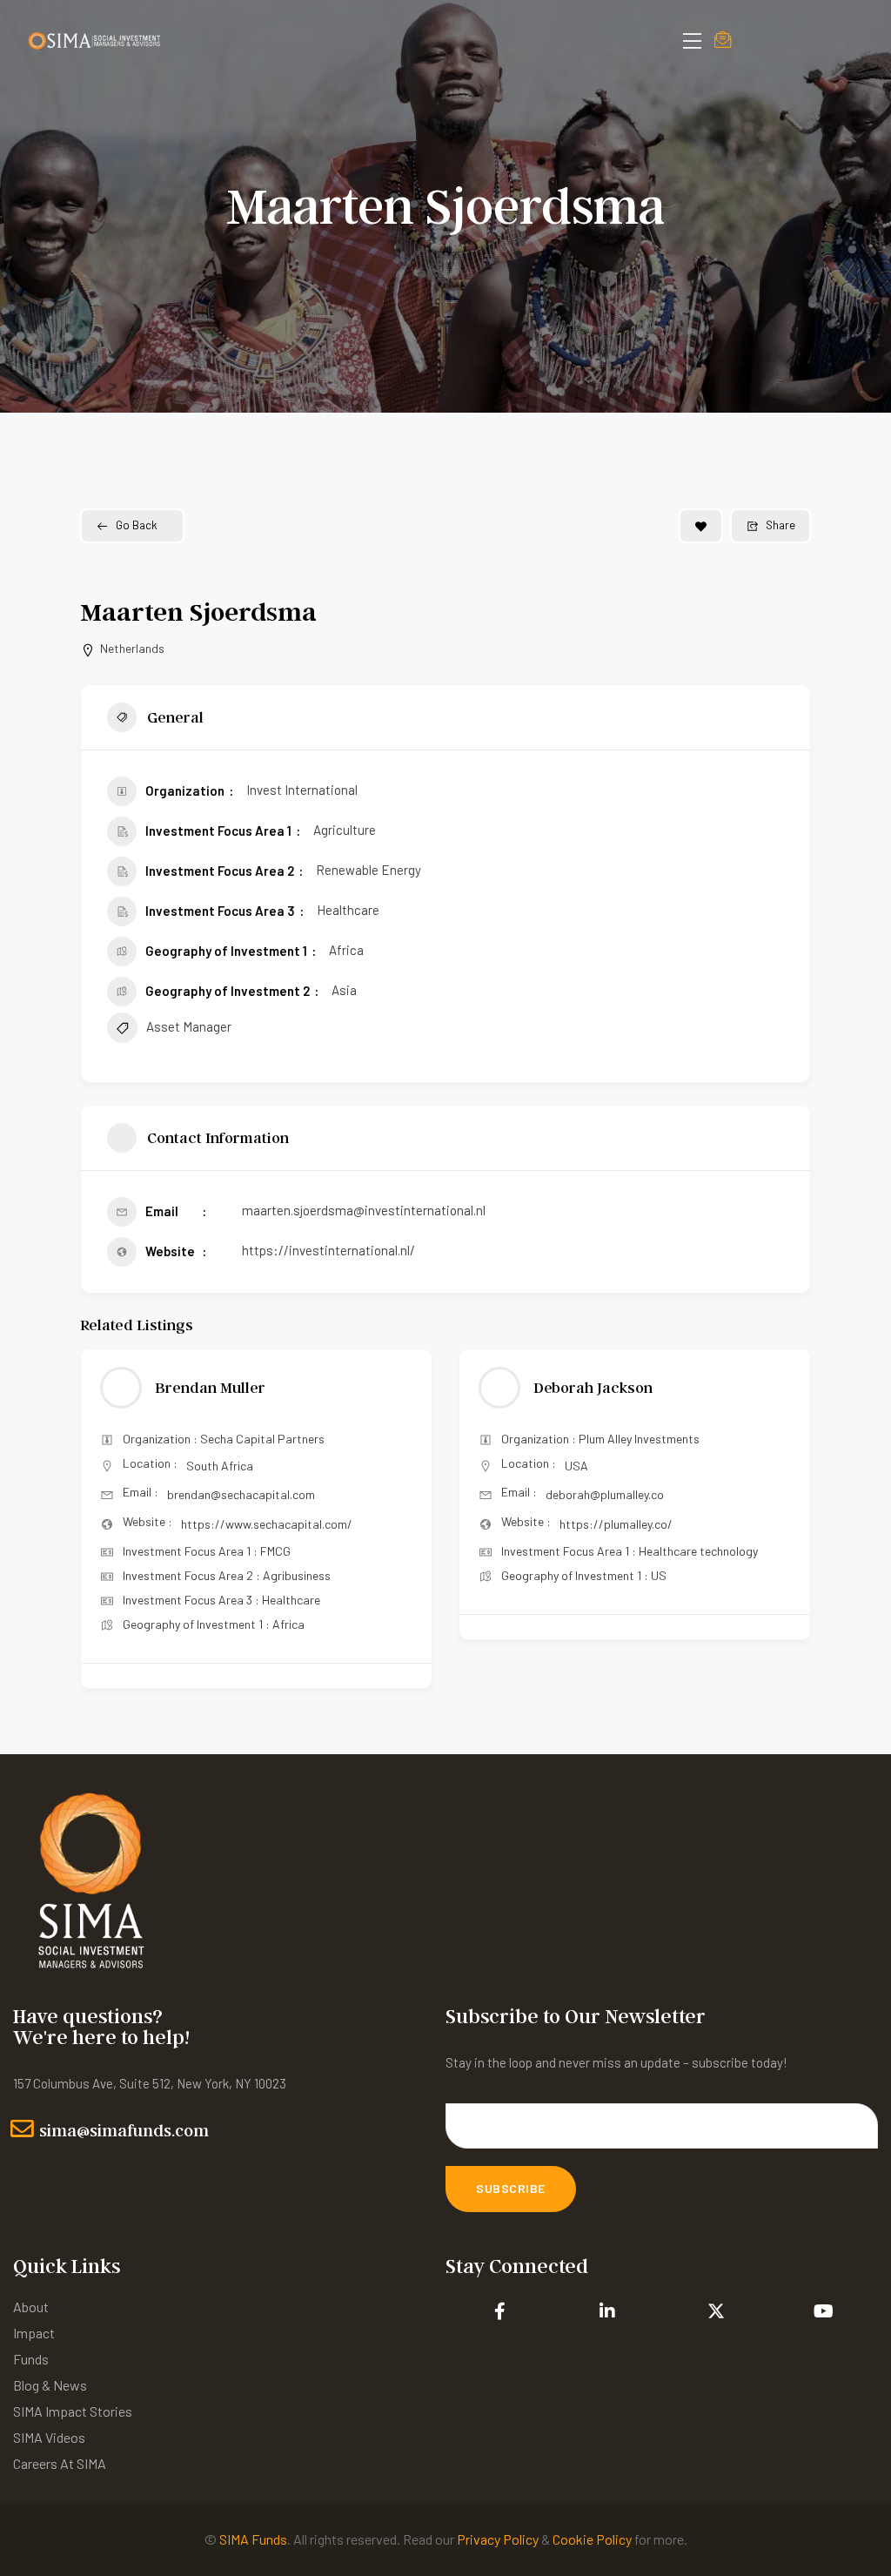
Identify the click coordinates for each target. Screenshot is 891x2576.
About (31, 2307)
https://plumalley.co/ (238, 1524)
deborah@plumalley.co (226, 1494)
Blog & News (50, 2385)
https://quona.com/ (613, 1524)
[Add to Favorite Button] (701, 526)
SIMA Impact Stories (73, 2411)
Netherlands (132, 648)
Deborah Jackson (214, 1387)
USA (198, 1466)
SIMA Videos (49, 2437)
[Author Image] (121, 1388)
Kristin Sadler (583, 1387)
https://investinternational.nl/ (328, 1250)
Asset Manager (189, 1026)
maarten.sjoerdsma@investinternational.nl (364, 1210)
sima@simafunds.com (124, 2130)
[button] (93, 1525)
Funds (31, 2359)
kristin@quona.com (596, 1494)
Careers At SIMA (60, 2463)
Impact (34, 2333)
